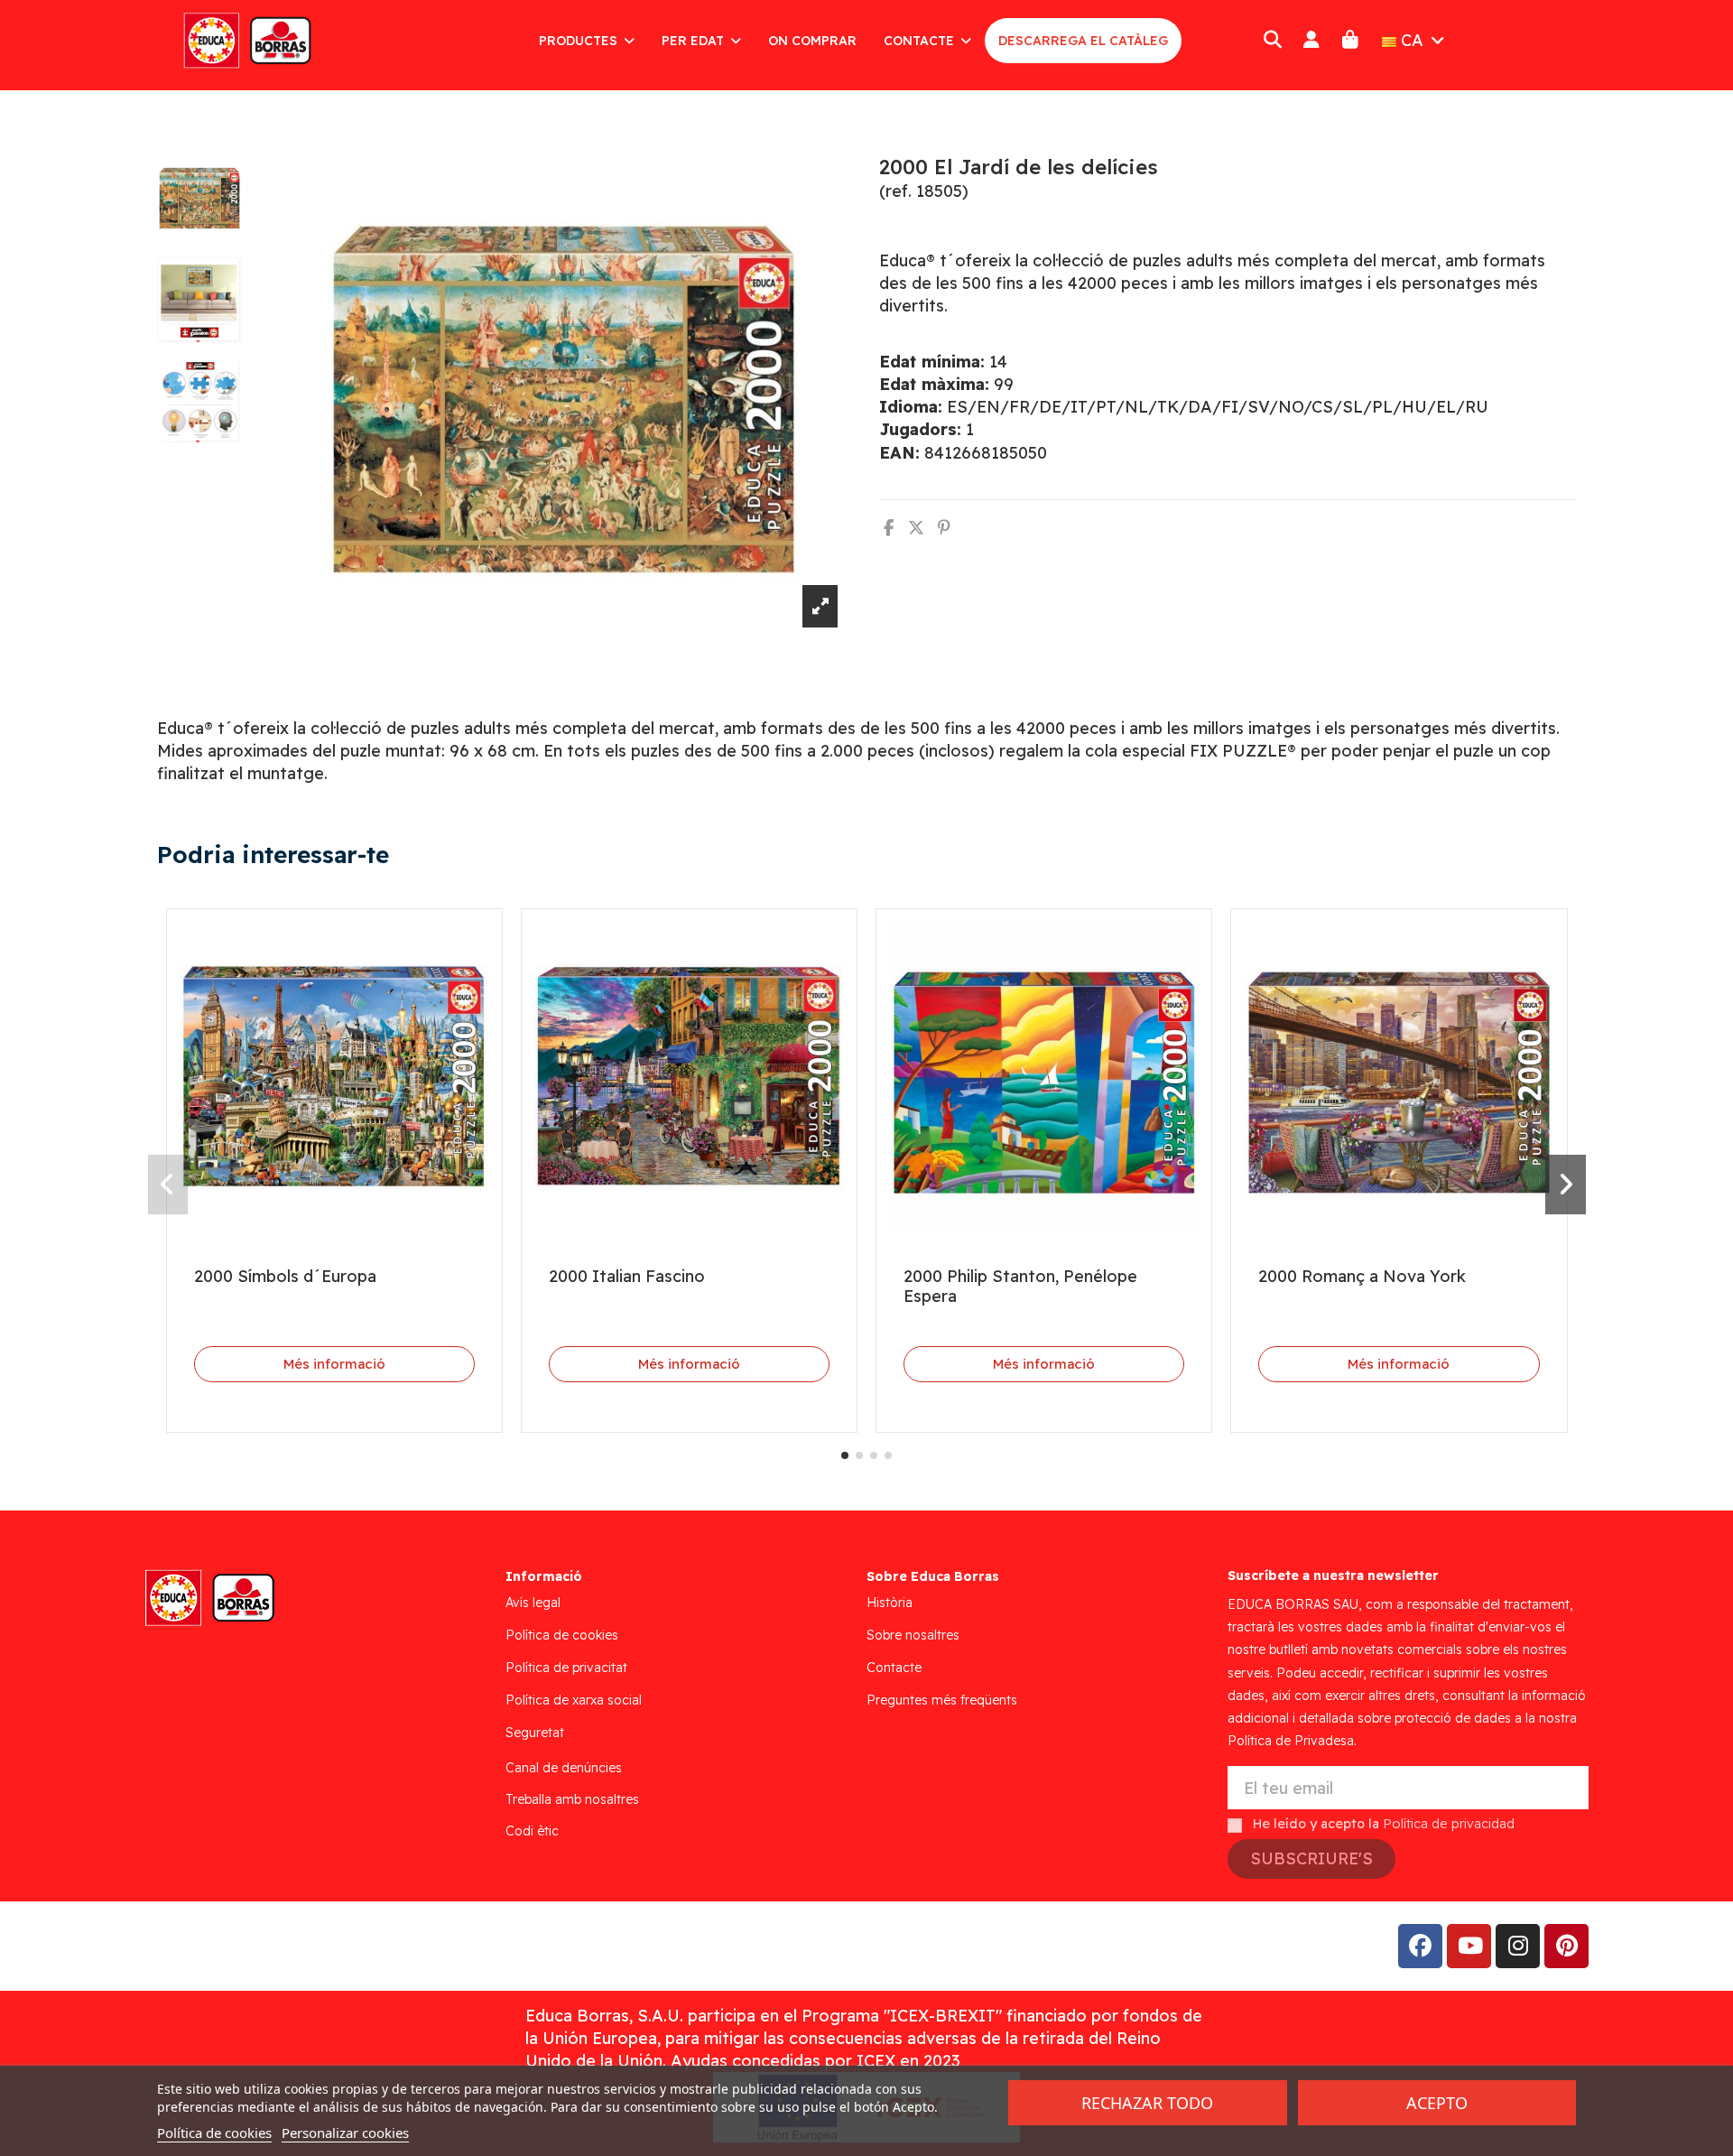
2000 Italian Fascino (627, 1276)
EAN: (899, 453)
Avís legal (533, 1603)
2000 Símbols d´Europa (285, 1276)
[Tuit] (916, 528)
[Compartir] (889, 528)
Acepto (1437, 2103)
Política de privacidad (1449, 1824)
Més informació (334, 1364)
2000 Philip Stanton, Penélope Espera (1020, 1286)
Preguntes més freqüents (942, 1700)
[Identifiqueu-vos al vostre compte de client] (1311, 40)
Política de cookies (562, 1635)
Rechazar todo (1147, 2103)
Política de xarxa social (574, 1700)
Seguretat (535, 1733)
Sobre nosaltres (913, 1635)
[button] (845, 1455)
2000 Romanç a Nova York (1362, 1276)
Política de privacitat (566, 1668)
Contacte (894, 1668)
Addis (302, 1946)
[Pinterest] (944, 528)
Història (890, 1603)
